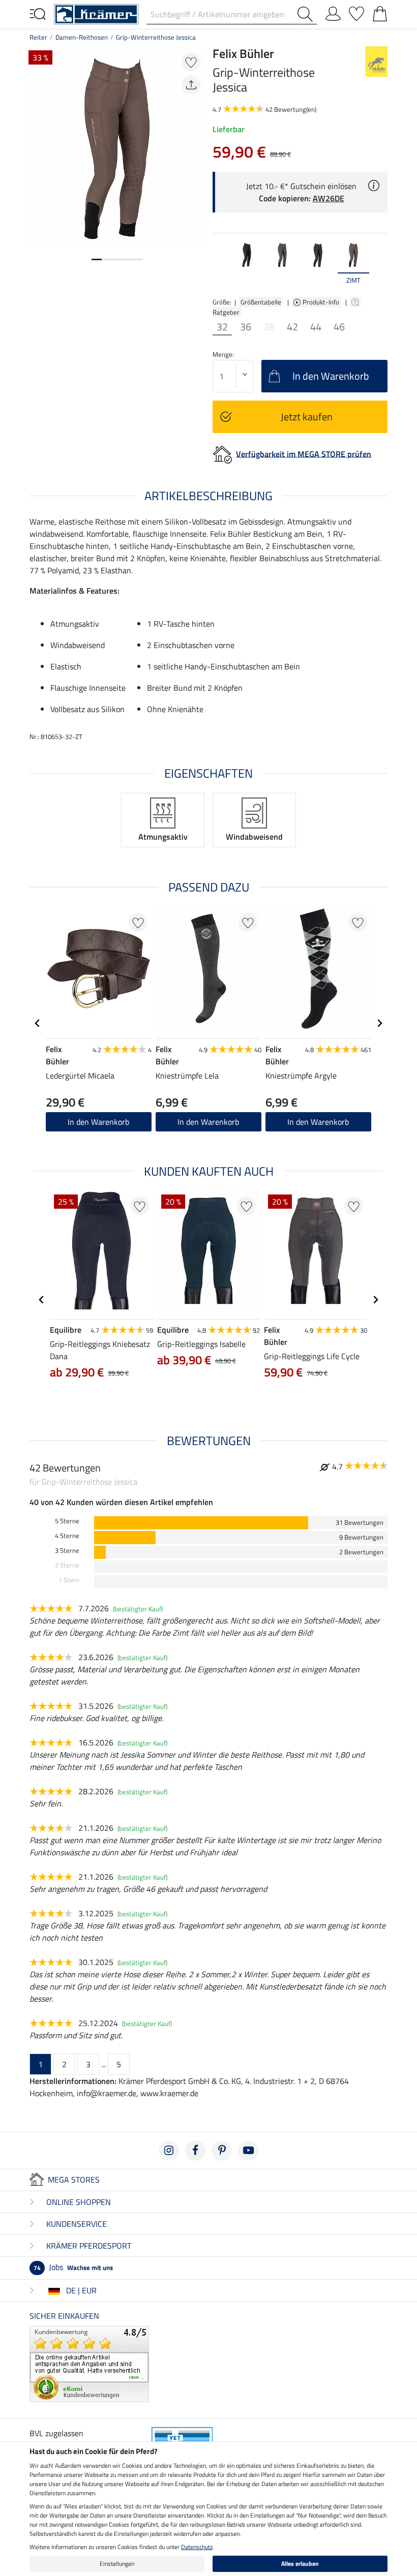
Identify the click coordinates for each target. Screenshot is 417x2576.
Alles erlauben (300, 2564)
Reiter (38, 37)
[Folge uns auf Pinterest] (222, 2151)
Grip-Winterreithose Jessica (156, 37)
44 (316, 327)
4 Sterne (67, 1536)
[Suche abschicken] (307, 14)
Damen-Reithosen (82, 37)
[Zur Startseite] (96, 13)
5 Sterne (67, 1521)
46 (339, 327)
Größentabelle (261, 302)
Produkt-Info (322, 302)
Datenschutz (197, 2547)
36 (246, 327)
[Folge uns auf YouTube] (248, 2151)
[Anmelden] (333, 12)
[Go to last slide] (38, 1023)
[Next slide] (379, 263)
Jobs (73, 2267)
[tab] (97, 259)
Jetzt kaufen (307, 417)
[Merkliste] (356, 12)
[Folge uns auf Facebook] (195, 2151)
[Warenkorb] (380, 12)
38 (269, 327)
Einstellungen (117, 2564)
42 (292, 327)
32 (222, 327)
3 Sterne (67, 1551)
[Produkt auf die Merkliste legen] (191, 62)
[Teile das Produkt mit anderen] (191, 85)
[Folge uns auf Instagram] (169, 2151)
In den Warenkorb (98, 1122)
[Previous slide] (221, 263)
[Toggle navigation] (38, 13)
